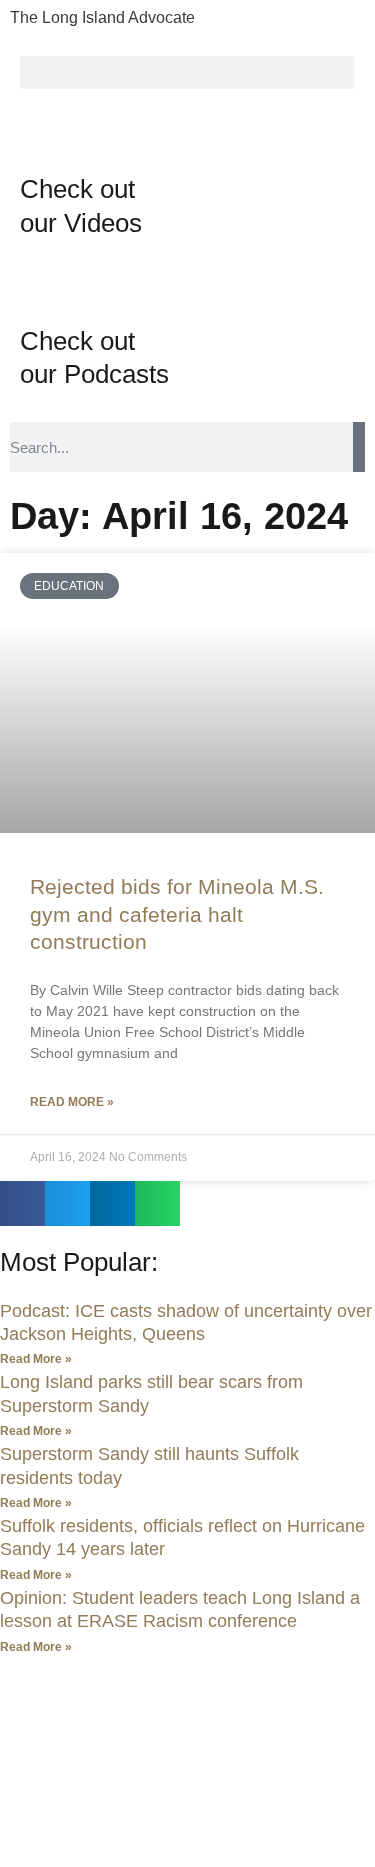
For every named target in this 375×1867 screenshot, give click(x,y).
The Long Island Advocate (102, 17)
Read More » (72, 1102)
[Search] (359, 447)
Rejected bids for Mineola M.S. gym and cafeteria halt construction (177, 914)
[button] (187, 72)
